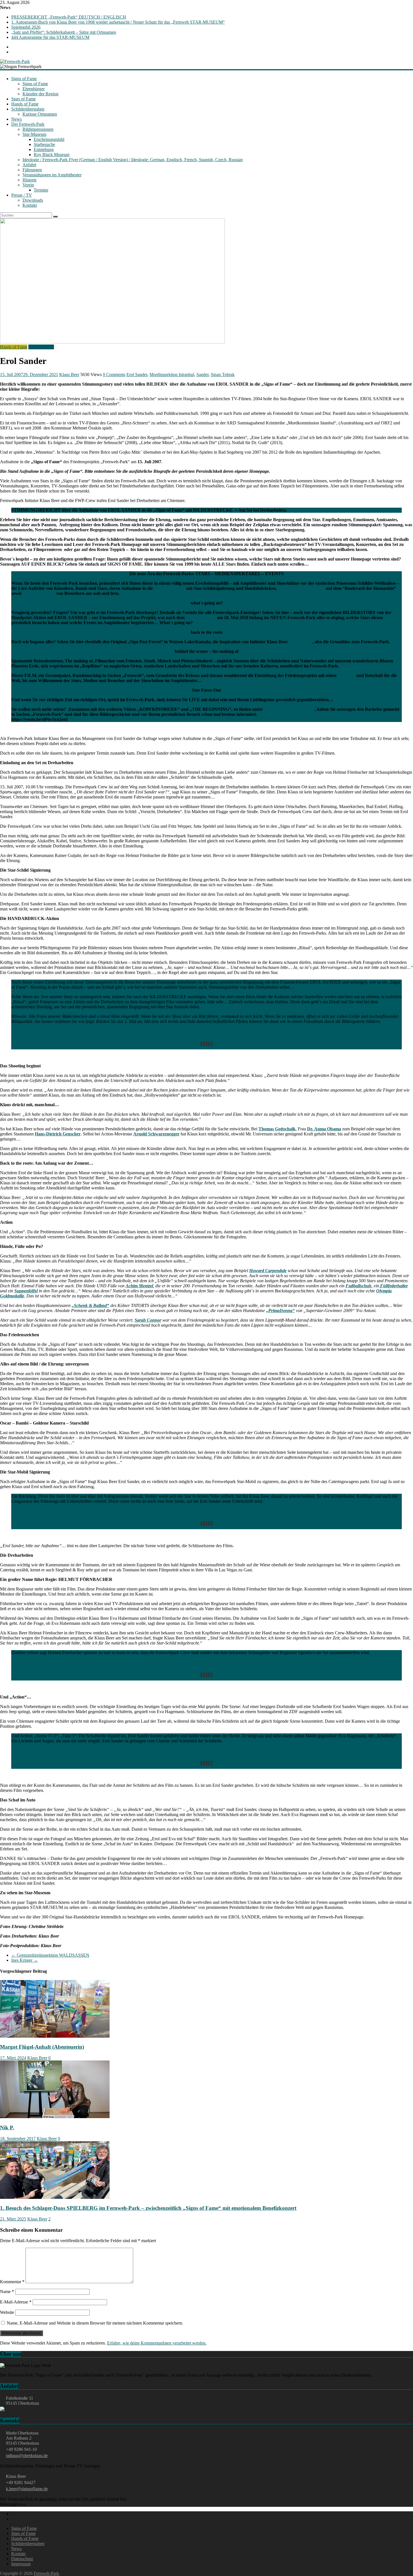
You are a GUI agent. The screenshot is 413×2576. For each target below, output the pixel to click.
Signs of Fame (24, 79)
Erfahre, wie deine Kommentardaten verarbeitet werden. (157, 2343)
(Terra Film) (301, 642)
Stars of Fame (23, 99)
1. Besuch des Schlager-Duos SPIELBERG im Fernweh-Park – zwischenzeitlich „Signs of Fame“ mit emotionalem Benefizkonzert (148, 2208)
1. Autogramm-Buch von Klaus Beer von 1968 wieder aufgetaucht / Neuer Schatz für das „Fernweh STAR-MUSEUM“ (118, 22)
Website (7, 2312)
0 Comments (114, 374)
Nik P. (7, 2128)
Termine (41, 190)
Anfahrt (29, 165)
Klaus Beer (69, 374)
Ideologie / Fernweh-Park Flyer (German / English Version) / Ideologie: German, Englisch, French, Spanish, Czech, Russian (133, 160)
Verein (28, 185)
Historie (29, 180)
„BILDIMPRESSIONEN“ (289, 709)
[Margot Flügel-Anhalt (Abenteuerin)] (55, 2036)
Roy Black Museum (52, 155)
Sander (202, 374)
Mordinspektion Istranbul (172, 374)
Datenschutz (22, 2559)
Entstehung (44, 149)
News (16, 119)
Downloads (33, 200)
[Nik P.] (55, 2117)
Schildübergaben (39, 593)
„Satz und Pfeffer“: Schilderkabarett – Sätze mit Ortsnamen (64, 32)
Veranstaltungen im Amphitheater (52, 175)
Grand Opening (201, 617)
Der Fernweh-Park (28, 124)
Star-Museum (34, 134)
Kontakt (30, 205)
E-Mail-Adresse (16, 2302)
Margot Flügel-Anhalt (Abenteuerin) (42, 2047)
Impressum (21, 2564)
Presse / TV (22, 195)
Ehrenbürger (34, 89)
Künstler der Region (40, 94)
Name (7, 2292)
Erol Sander (137, 374)
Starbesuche (44, 144)
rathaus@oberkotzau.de (27, 2455)
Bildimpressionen (38, 129)
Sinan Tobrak (223, 374)
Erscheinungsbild (49, 139)
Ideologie (347, 675)
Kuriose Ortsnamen (40, 114)
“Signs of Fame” (170, 588)
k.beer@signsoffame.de (27, 2489)
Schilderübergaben (28, 109)
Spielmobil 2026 (26, 27)
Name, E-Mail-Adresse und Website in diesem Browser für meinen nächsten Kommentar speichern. (95, 2323)
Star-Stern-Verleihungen (301, 588)
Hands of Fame (25, 104)
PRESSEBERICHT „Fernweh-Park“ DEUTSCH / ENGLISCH (69, 17)
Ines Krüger (25, 1960)
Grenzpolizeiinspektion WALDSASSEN (50, 1955)
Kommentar (12, 2282)
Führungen (32, 170)
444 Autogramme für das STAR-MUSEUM (50, 37)
